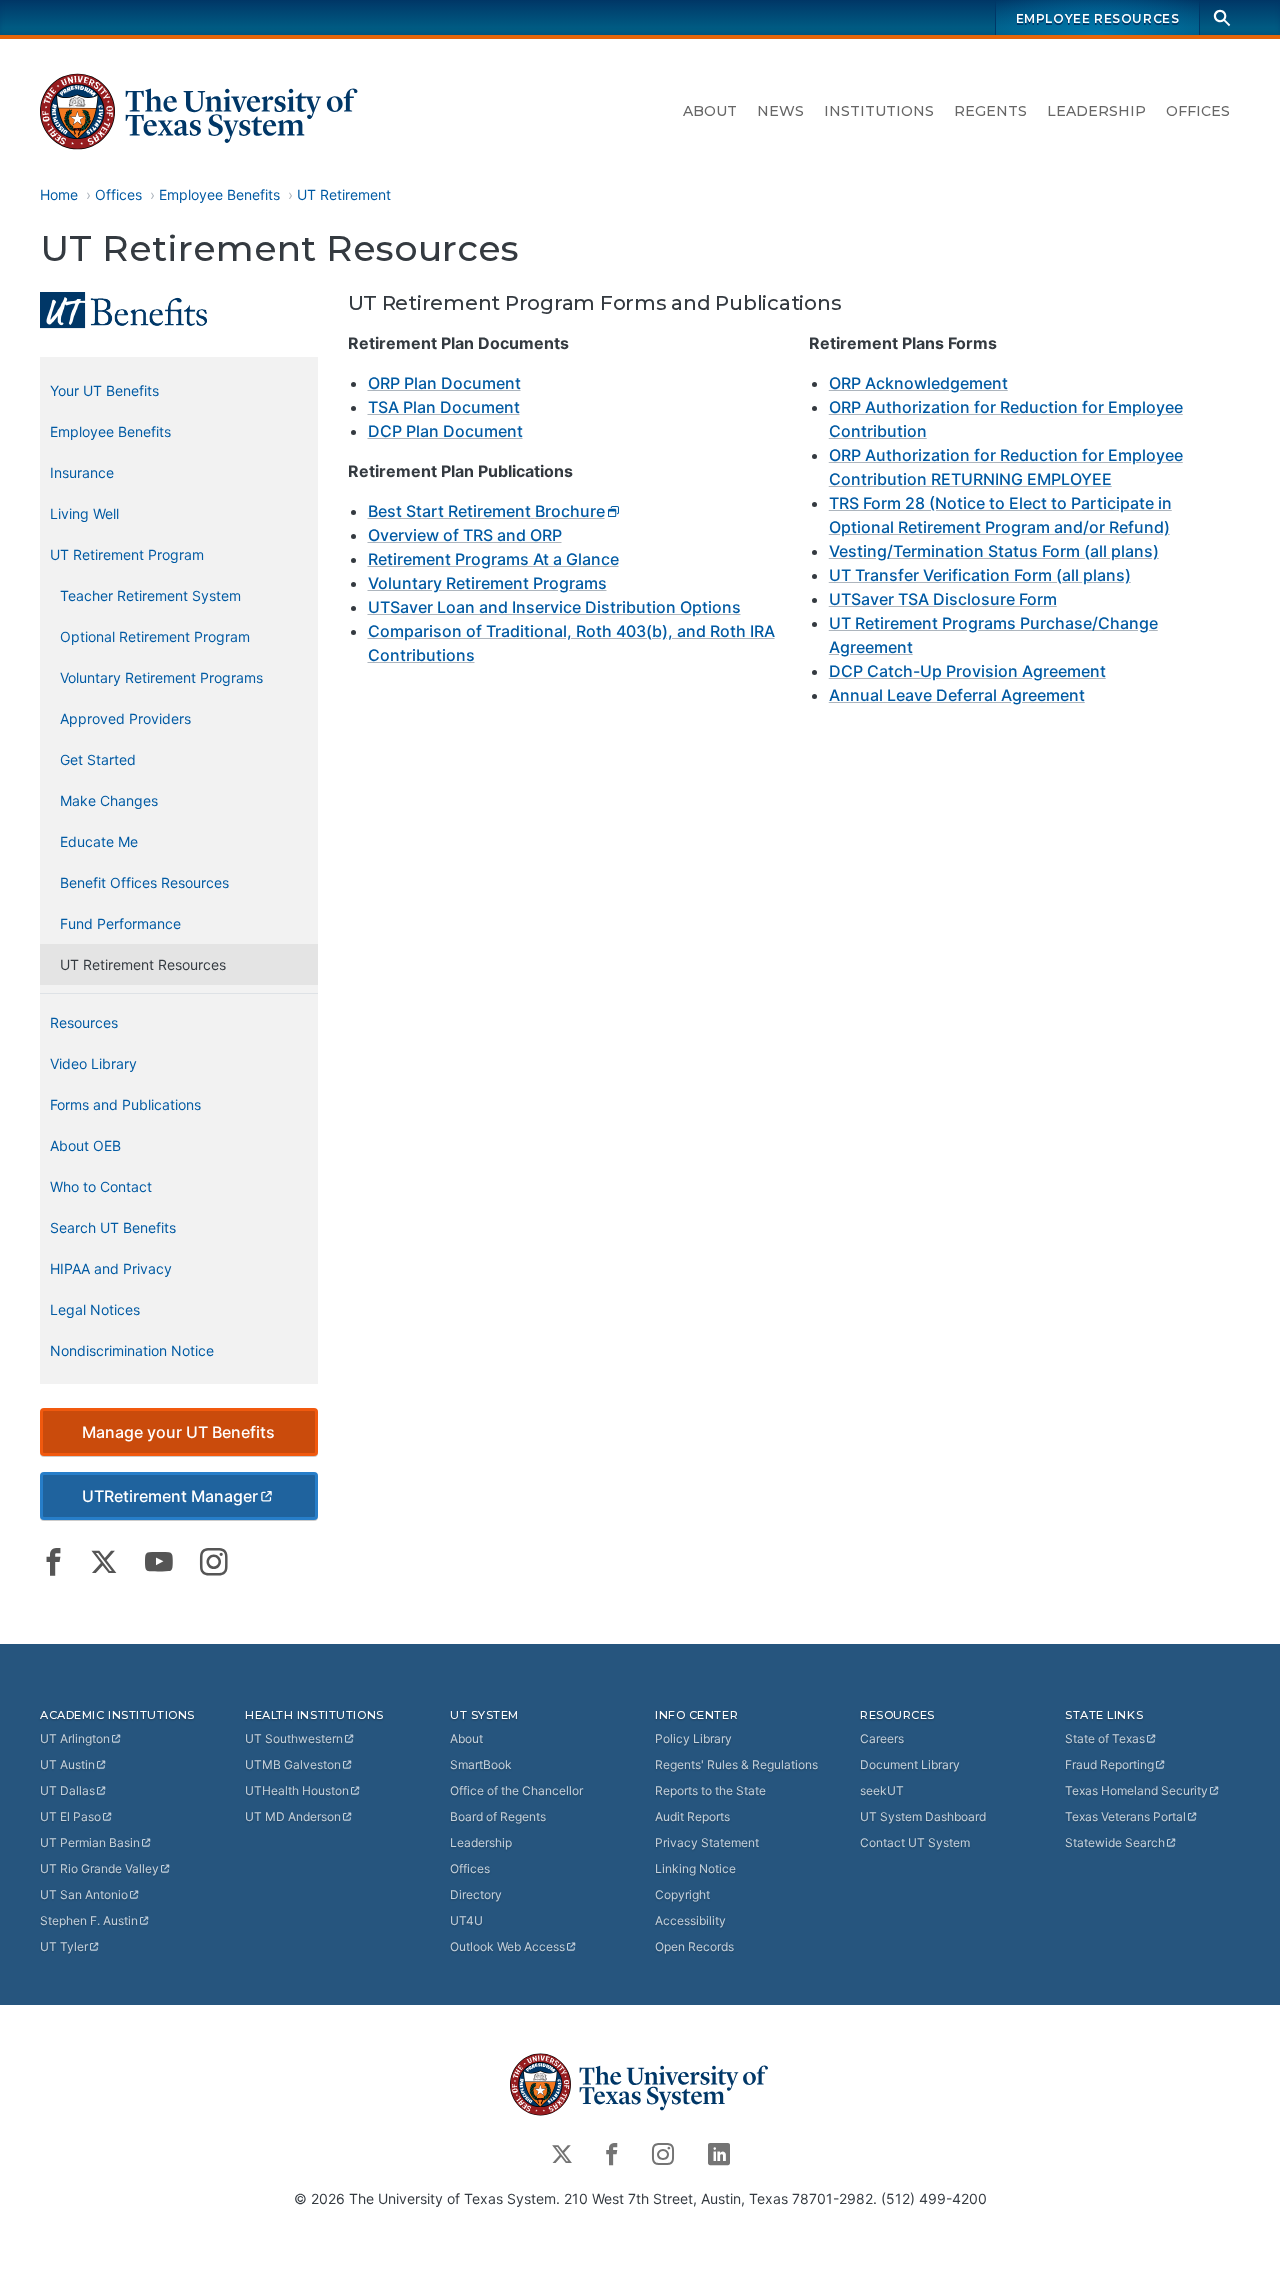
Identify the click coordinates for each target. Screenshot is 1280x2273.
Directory (476, 1894)
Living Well (84, 513)
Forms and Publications (125, 1104)
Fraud (1109, 1764)
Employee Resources (1098, 18)
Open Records (694, 1946)
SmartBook (481, 1764)
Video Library (93, 1063)
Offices (1198, 111)
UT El (70, 1816)
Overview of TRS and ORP (465, 535)
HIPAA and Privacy (111, 1268)
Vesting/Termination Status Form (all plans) (994, 551)
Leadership (1096, 111)
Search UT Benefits (113, 1227)
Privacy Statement (707, 1842)
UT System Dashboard (923, 1816)
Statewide (1115, 1842)
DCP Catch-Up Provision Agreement (967, 671)
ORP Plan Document (444, 383)
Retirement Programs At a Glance (493, 559)
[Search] (1222, 17)
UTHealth (297, 1790)
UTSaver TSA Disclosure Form (943, 599)
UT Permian (90, 1842)
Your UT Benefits (104, 390)
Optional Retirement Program (155, 636)
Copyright (682, 1894)
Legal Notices (95, 1309)
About (710, 111)
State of (1105, 1738)
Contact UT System (915, 1842)
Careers (882, 1738)
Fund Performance (120, 923)
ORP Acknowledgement (918, 383)
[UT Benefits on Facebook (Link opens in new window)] (53, 1562)
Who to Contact (101, 1186)
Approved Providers (125, 718)
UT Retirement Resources (143, 964)
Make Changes (109, 800)
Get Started (98, 759)
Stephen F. (89, 1920)
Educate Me (99, 841)
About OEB (85, 1145)
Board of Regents (498, 1816)
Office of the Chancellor (516, 1790)
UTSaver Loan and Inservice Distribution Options (554, 607)
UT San (84, 1894)
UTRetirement (170, 1496)
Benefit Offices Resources (144, 882)
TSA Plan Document (444, 407)
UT (75, 1738)
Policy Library (693, 1738)
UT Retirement (344, 194)
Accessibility (690, 1920)
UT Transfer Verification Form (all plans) (980, 575)
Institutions (879, 111)
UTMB (293, 1764)
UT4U (466, 1920)
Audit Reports (692, 1816)
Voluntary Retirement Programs (487, 583)
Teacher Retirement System (150, 595)
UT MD (293, 1816)
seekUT (882, 1790)
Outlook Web (507, 1946)
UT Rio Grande (99, 1868)
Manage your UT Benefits (178, 1432)
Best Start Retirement (486, 511)
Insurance (82, 472)
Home (59, 194)
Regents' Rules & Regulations (736, 1764)
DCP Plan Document (445, 431)
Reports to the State (710, 1790)
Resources (84, 1022)
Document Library (910, 1764)
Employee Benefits (219, 194)
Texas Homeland (1136, 1790)
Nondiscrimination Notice (132, 1350)
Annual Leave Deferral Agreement (957, 695)
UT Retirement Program (127, 554)
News (780, 111)
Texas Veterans (1125, 1816)
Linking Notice (695, 1868)
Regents (990, 111)
